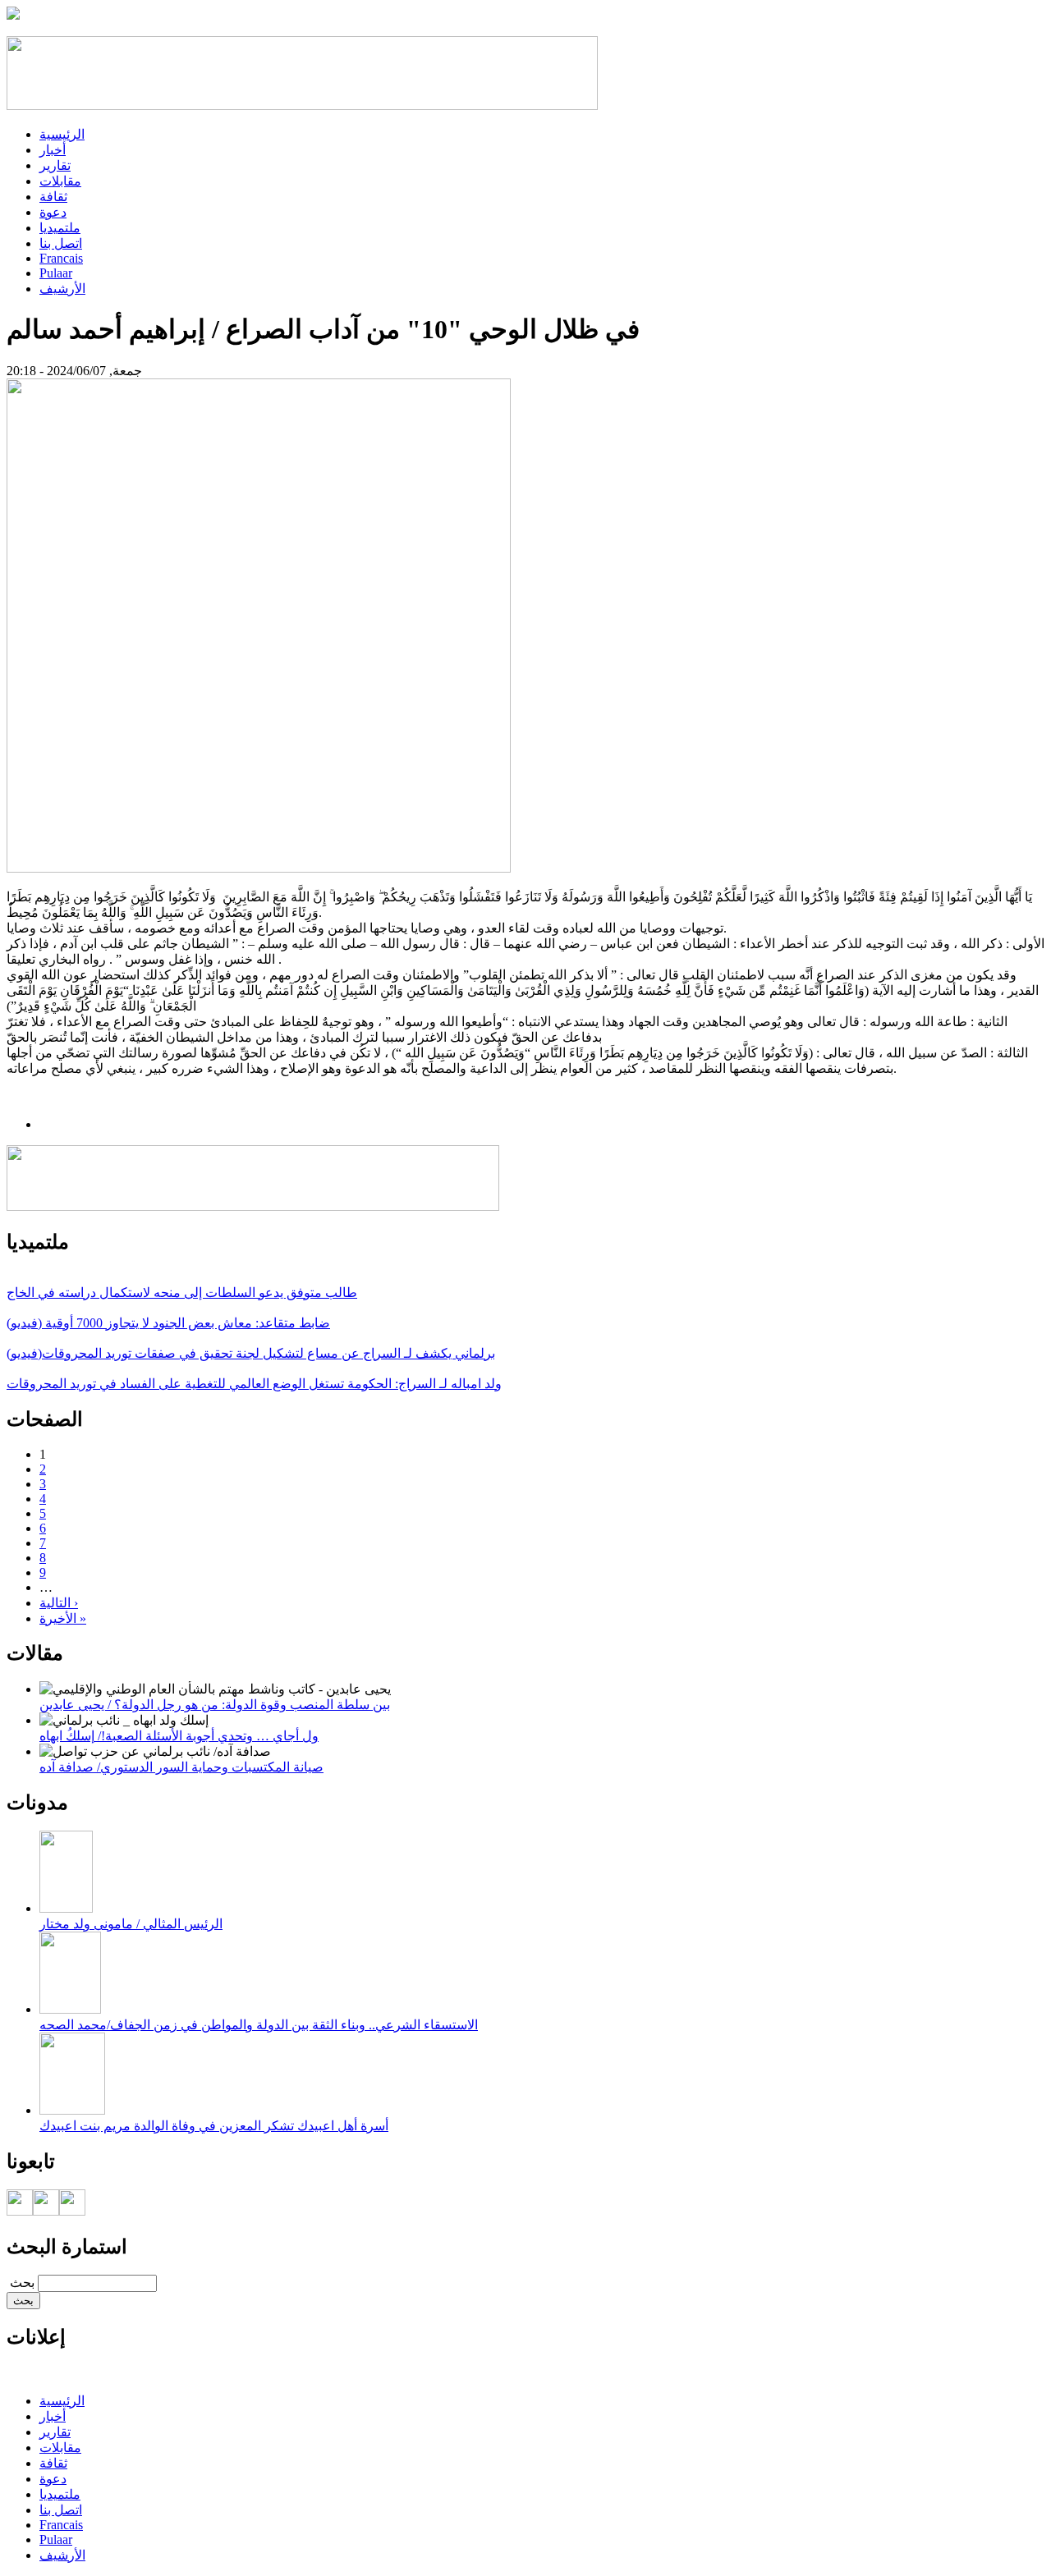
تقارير (55, 165)
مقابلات (60, 181)
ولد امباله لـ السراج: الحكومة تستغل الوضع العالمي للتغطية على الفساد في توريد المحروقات (254, 1384)
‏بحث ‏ (21, 2283)
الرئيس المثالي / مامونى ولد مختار (131, 1924)
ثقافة (53, 197)
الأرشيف (62, 289)
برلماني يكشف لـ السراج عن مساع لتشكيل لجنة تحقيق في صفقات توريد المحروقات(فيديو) (251, 1353)
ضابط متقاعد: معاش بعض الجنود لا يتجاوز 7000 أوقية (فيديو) (168, 1323)
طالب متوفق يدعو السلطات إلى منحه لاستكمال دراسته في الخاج (182, 1293)
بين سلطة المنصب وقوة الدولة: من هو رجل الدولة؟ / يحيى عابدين (215, 1705)
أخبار (53, 150)
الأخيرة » (63, 1618)
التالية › (59, 1603)
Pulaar (56, 273)
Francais (61, 258)
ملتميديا (60, 228)
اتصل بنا (61, 243)
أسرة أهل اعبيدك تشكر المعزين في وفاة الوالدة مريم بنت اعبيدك (214, 2126)
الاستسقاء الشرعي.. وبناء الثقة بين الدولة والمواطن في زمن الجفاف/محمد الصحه (259, 2025)
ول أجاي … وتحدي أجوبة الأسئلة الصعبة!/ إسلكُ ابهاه (179, 1736)
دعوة (53, 212)
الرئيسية (62, 134)
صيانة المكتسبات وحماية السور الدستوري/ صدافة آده (181, 1767)
